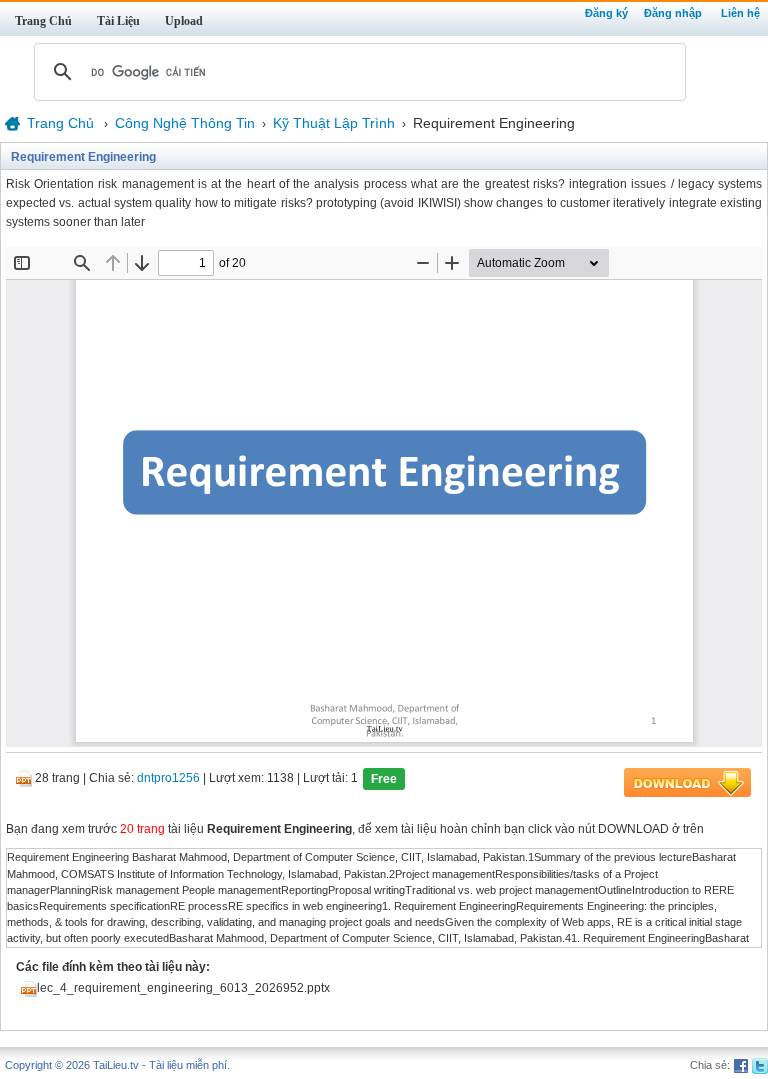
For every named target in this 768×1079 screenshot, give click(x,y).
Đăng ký (606, 13)
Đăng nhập (673, 13)
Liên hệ (740, 13)
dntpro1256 (168, 779)
